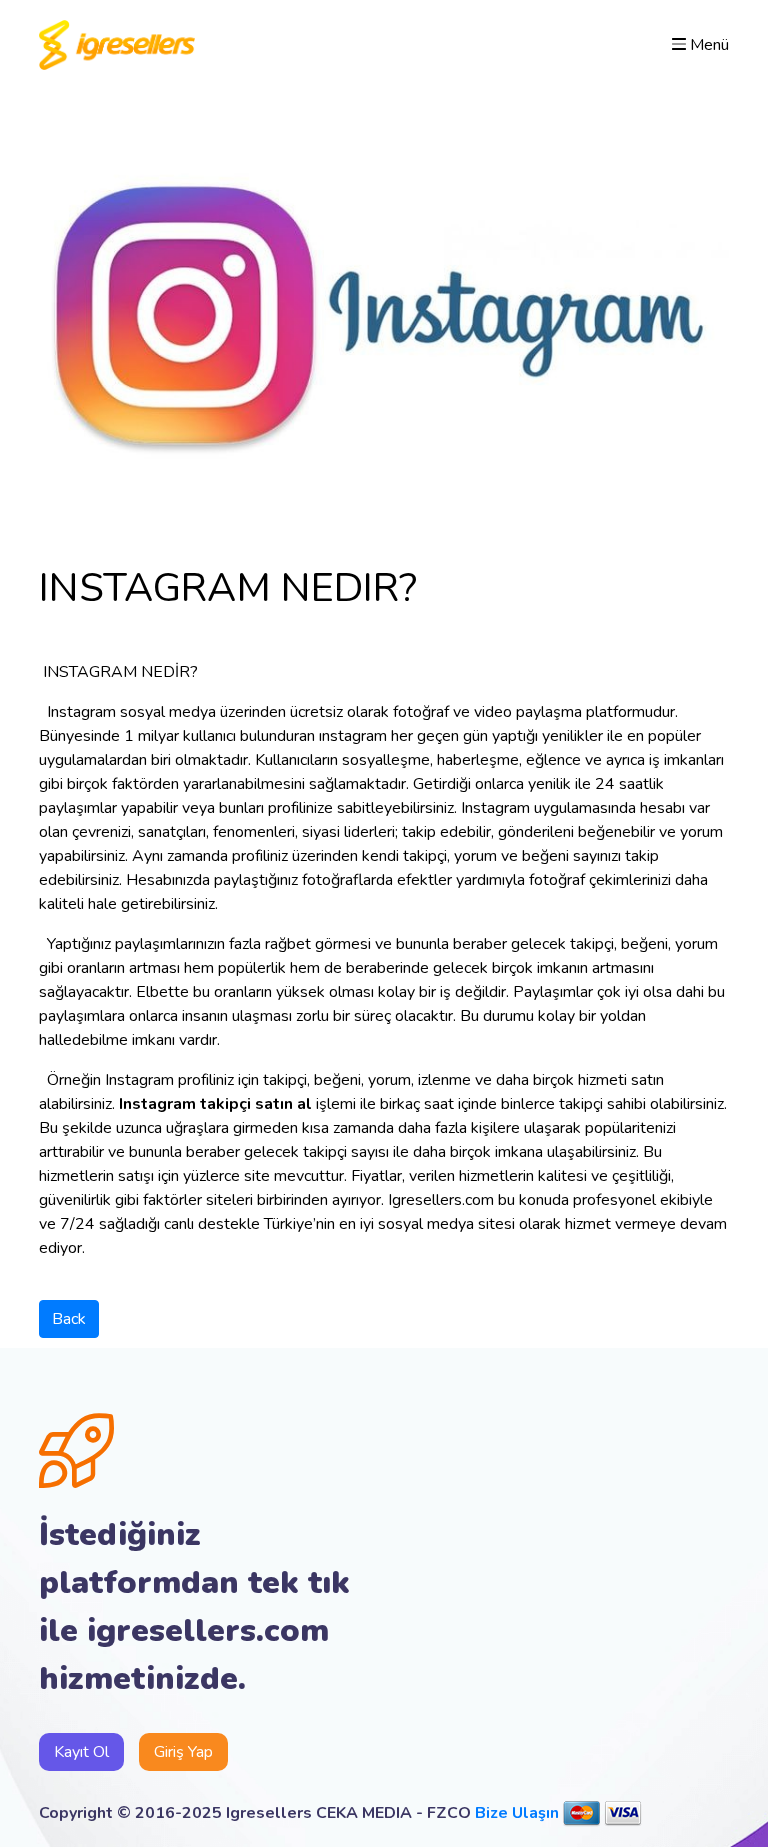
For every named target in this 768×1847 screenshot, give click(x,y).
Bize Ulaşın (517, 1813)
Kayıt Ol (81, 1752)
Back (69, 1319)
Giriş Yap (183, 1752)
